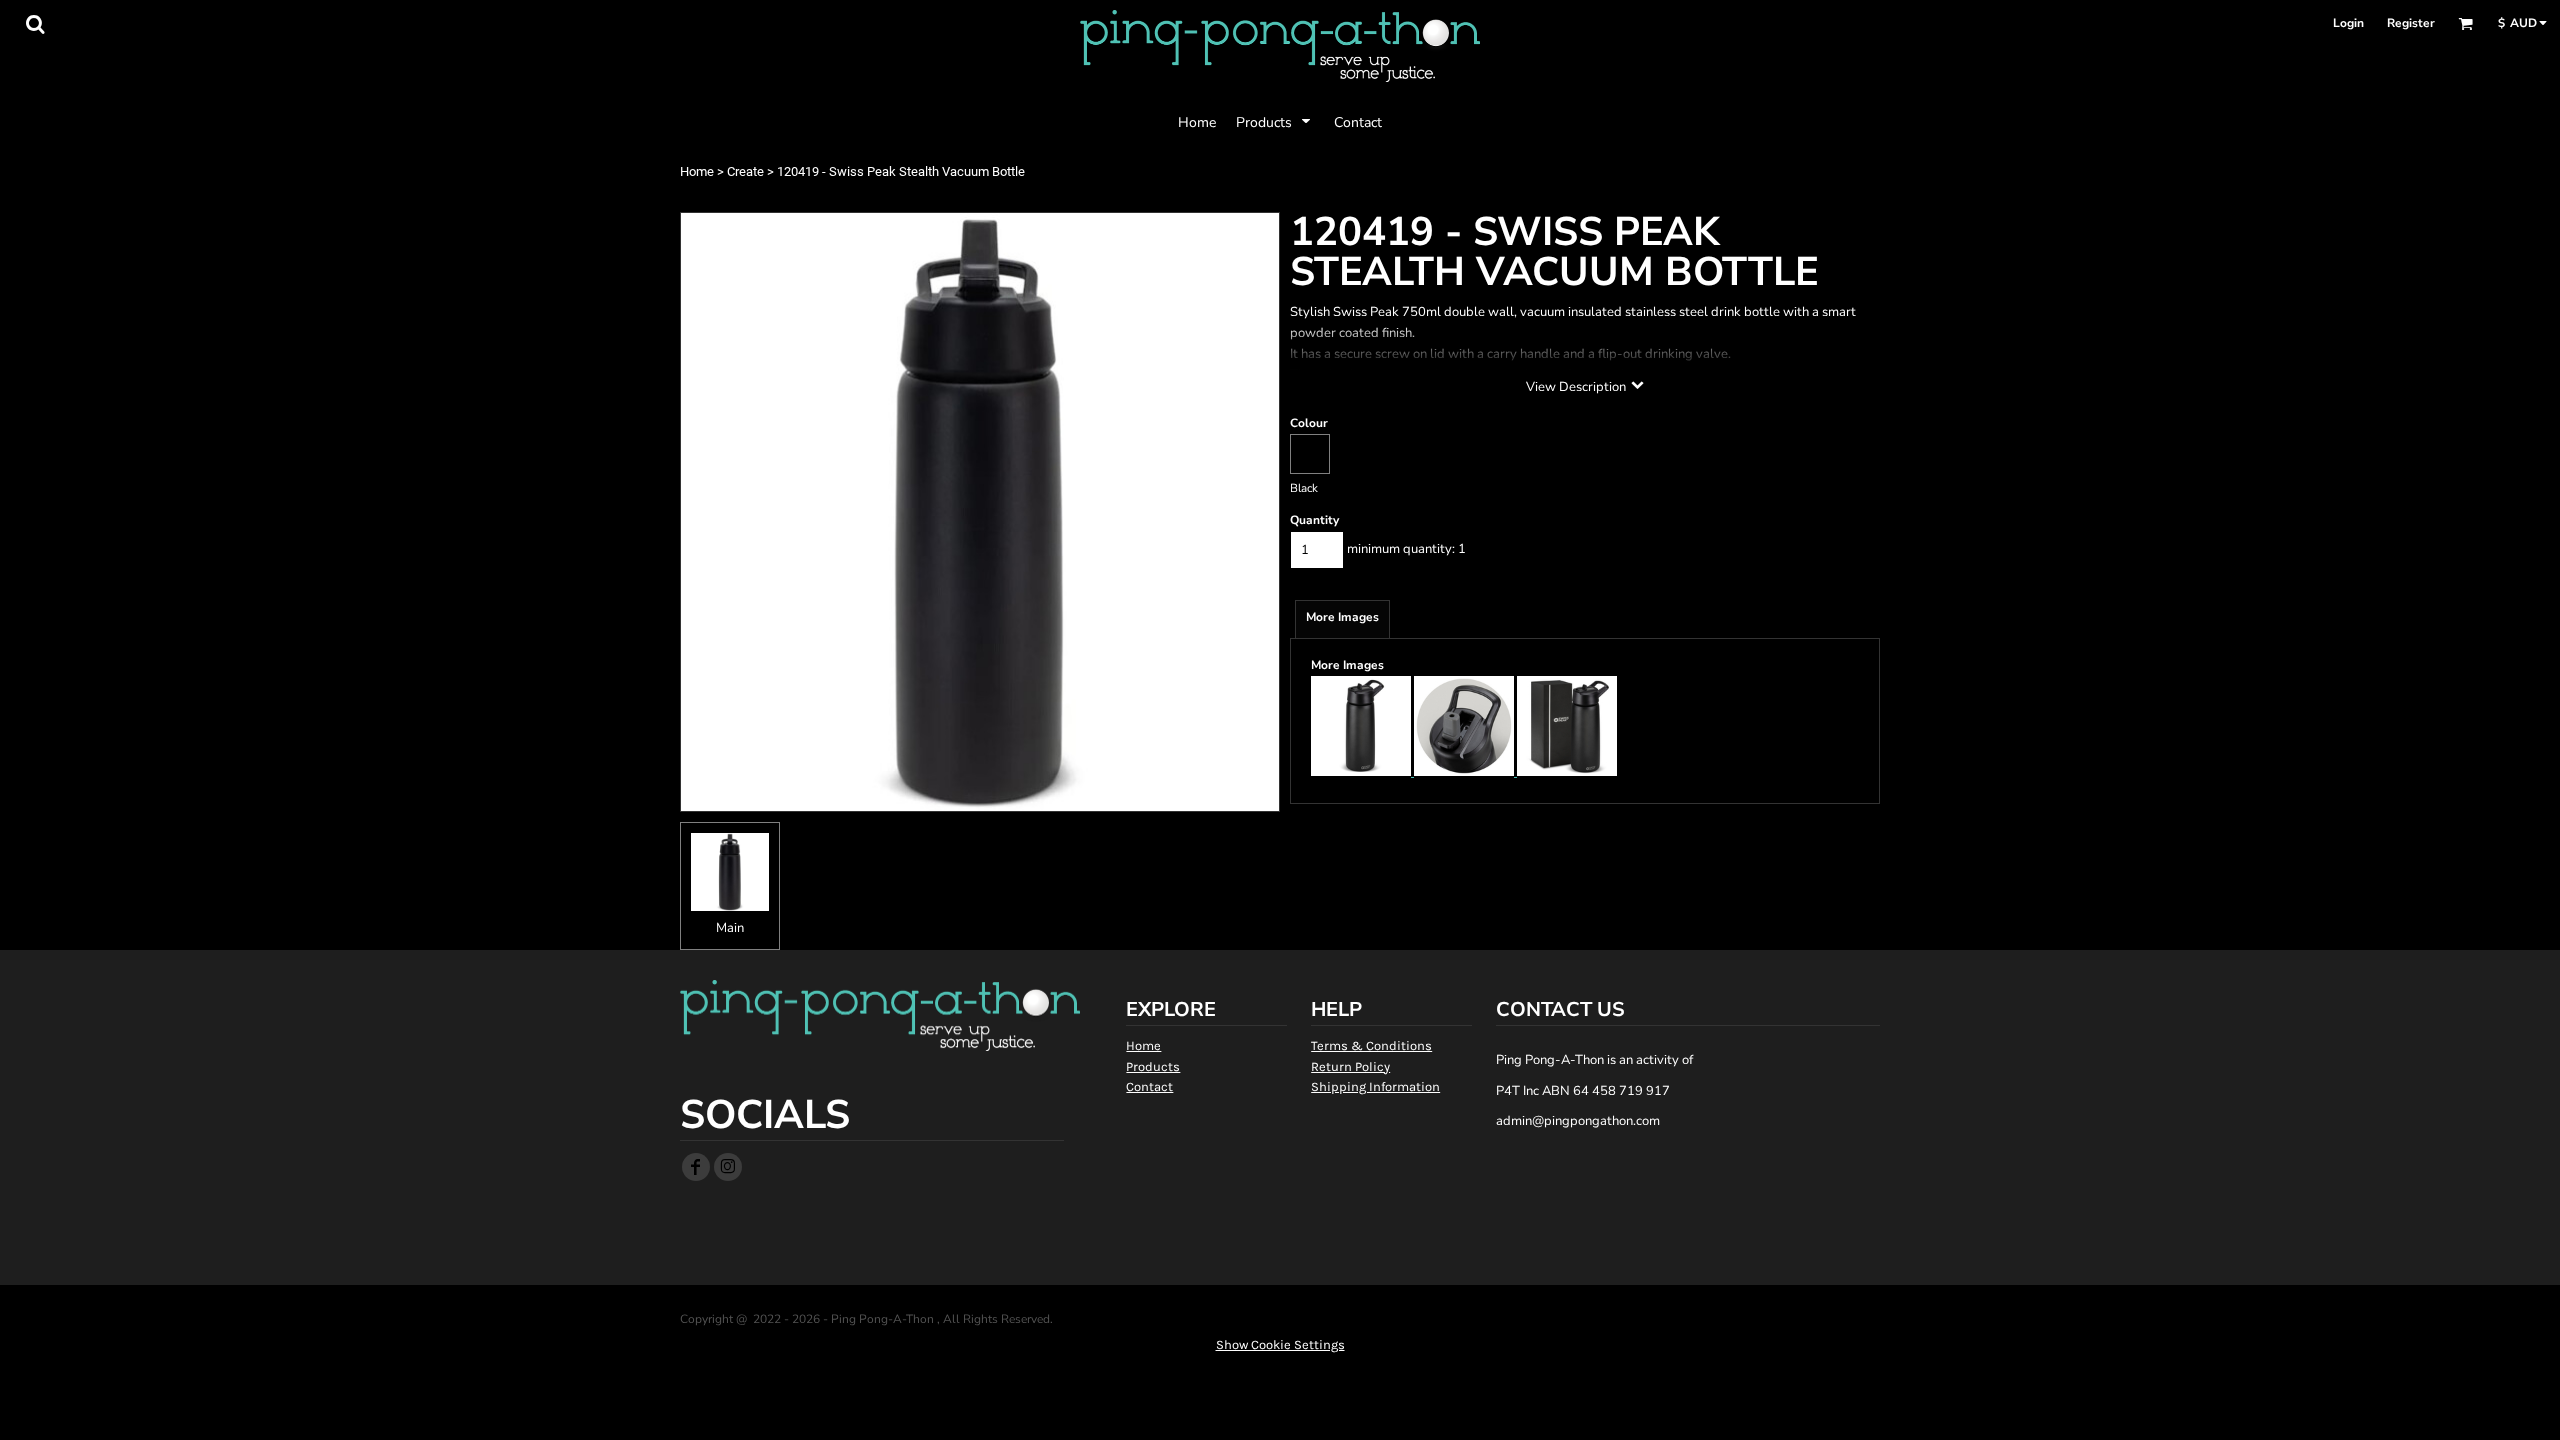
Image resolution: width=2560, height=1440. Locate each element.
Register (2411, 23)
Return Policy (1350, 1066)
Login (2348, 23)
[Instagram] (728, 1167)
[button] (35, 24)
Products (1153, 1066)
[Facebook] (696, 1167)
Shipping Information (1375, 1086)
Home (697, 171)
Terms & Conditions (1371, 1045)
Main (730, 928)
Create (745, 171)
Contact (1149, 1086)
